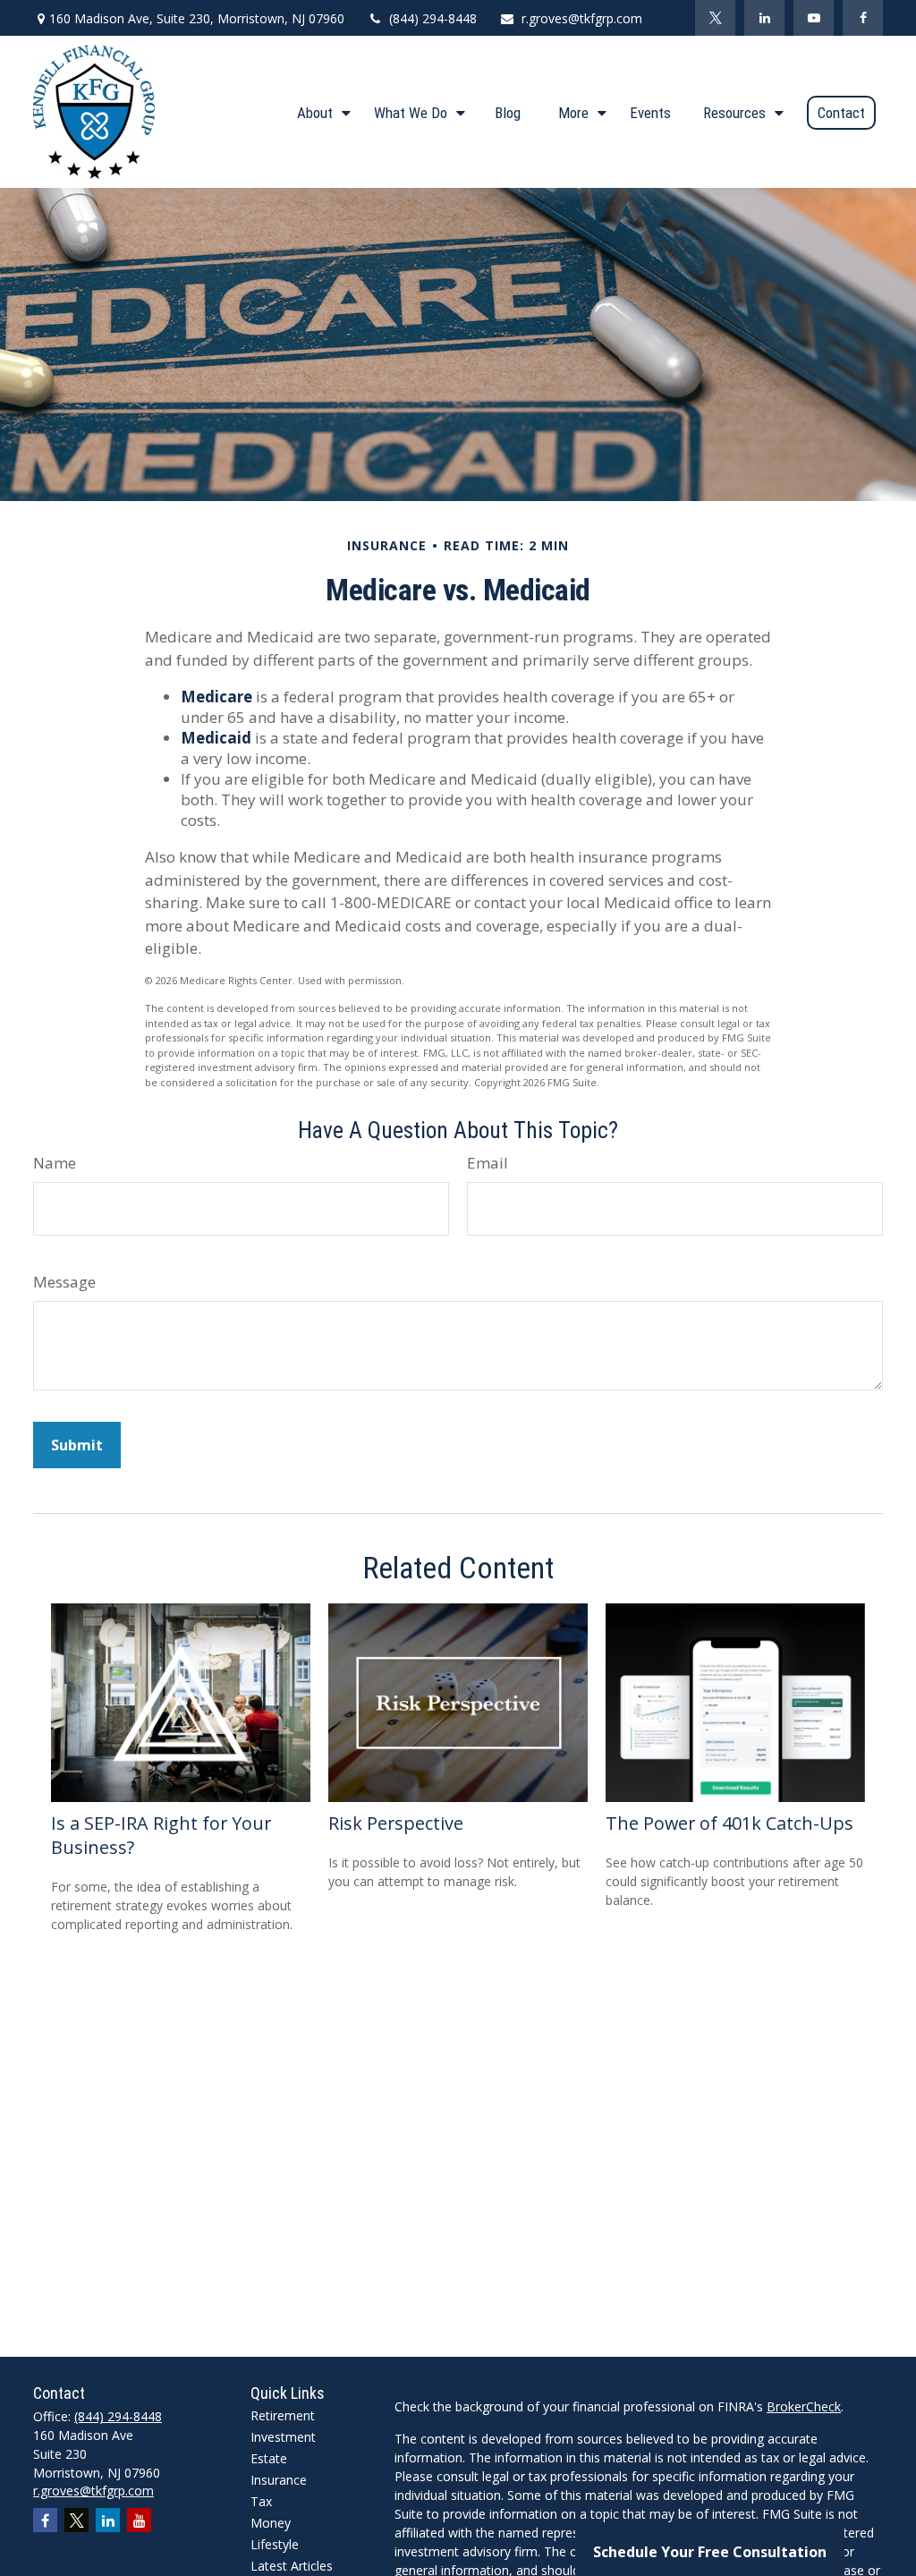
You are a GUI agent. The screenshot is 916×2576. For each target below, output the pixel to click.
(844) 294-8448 (433, 18)
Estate (269, 2458)
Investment (283, 2437)
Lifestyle (275, 2544)
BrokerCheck (804, 2406)
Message (64, 1282)
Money (271, 2523)
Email (488, 1163)
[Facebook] (863, 18)
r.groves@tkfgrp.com (582, 18)
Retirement (283, 2415)
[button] (319, 112)
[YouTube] (814, 18)
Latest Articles (292, 2566)
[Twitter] (715, 18)
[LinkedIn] (764, 18)
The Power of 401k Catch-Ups (729, 1823)
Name (55, 1163)
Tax (261, 2501)
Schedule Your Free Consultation (710, 2552)
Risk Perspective (396, 1823)
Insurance (279, 2480)
